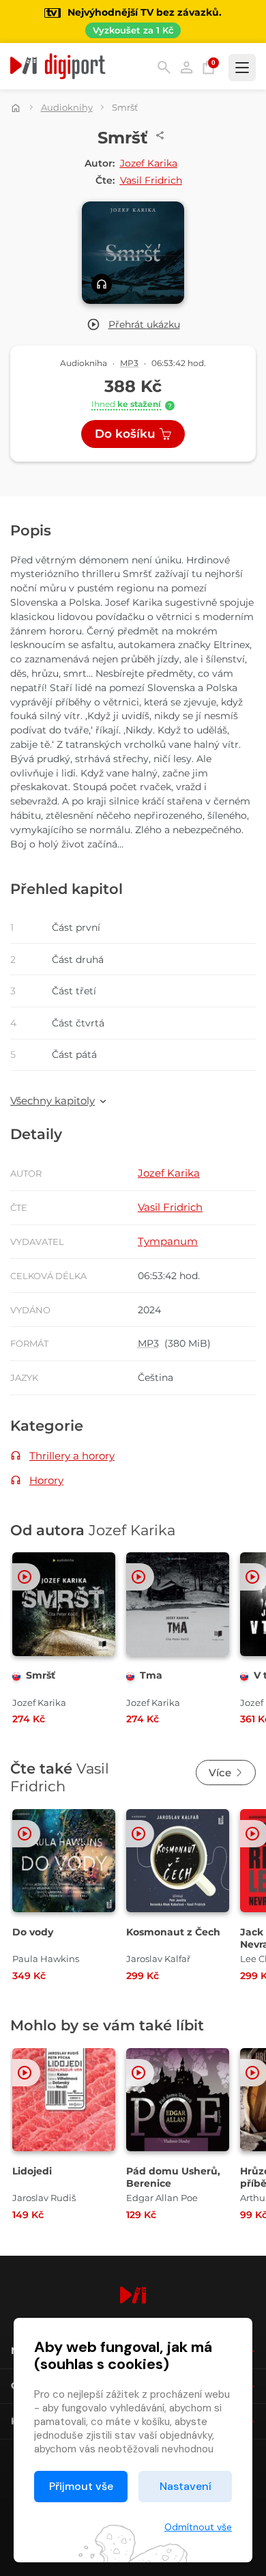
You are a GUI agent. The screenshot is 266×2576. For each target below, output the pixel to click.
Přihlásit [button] (187, 67)
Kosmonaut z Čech (173, 1932)
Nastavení (186, 2486)
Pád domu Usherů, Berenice (173, 2177)
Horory (46, 1480)
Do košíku (125, 434)
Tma (151, 1675)
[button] (133, 325)
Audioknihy (67, 107)
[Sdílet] (160, 135)
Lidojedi (32, 2171)
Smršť (41, 1675)
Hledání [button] (164, 67)
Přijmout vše (81, 2486)
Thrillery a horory (72, 1456)
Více (220, 1773)
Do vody (33, 1932)
